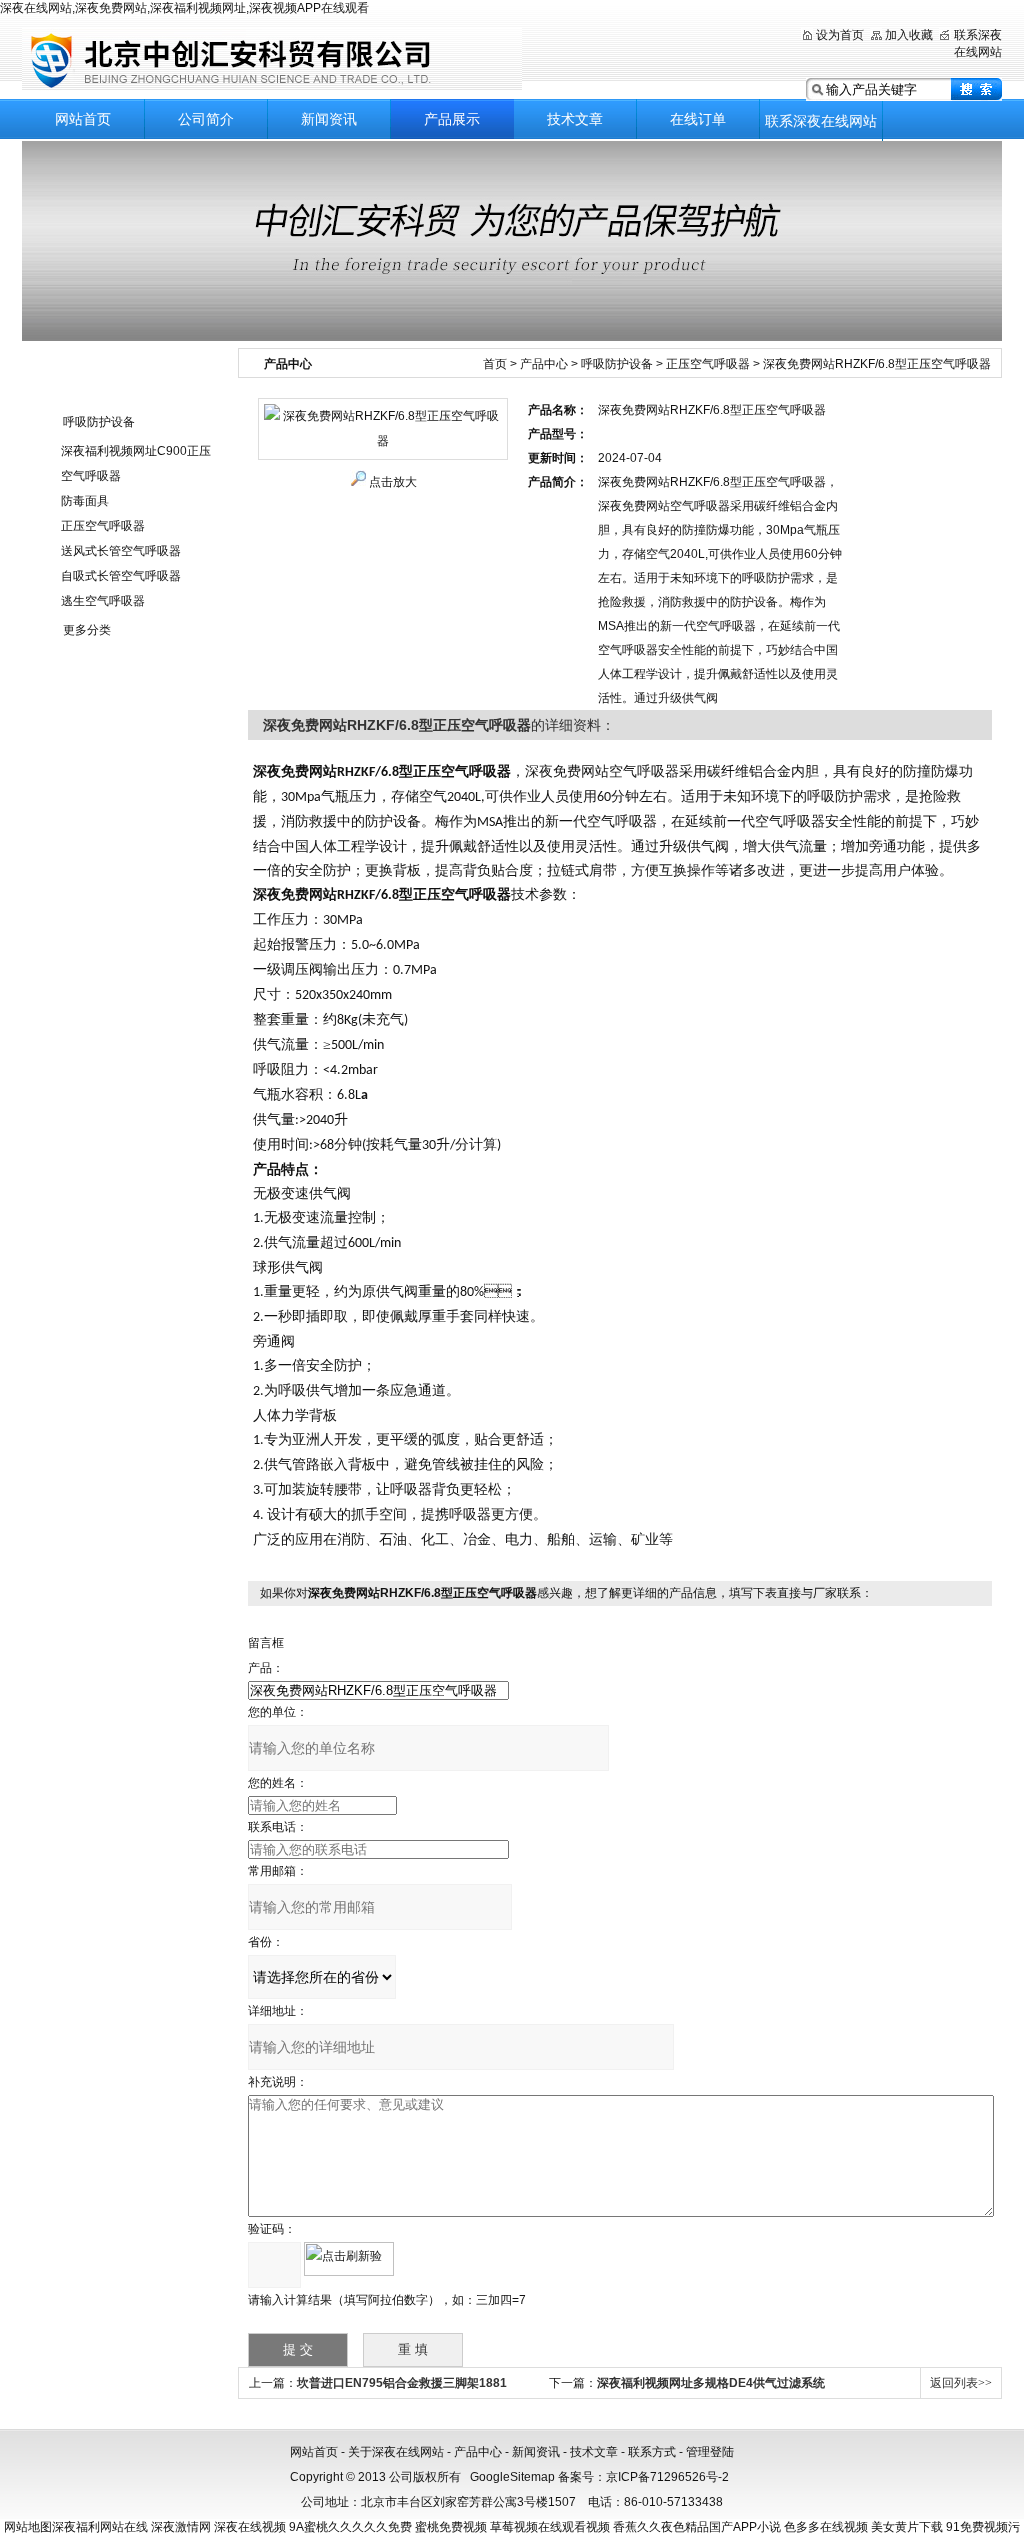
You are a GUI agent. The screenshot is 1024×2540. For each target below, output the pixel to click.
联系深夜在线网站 (821, 121)
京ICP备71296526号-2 (667, 2477)
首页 (495, 364)
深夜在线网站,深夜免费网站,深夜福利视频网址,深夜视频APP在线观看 (184, 8)
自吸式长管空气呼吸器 (121, 576)
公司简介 (206, 119)
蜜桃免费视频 (451, 2527)
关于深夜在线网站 (396, 2452)
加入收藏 (909, 35)
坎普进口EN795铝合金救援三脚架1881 (402, 2383)
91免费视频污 (983, 2527)
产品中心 (544, 364)
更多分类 (87, 630)
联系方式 (652, 2452)
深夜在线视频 (250, 2527)
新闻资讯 (329, 119)
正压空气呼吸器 (103, 526)
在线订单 (698, 119)
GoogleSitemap (512, 2477)
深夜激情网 (181, 2527)
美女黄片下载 (907, 2527)
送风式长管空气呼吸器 (121, 551)
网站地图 (28, 2527)
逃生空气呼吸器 (103, 601)
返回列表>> (961, 2383)
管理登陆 (710, 2452)
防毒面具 (85, 501)
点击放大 (393, 482)
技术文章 (575, 119)
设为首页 (840, 35)
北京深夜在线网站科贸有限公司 (272, 59)
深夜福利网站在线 (100, 2527)
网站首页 (83, 119)
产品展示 (452, 119)
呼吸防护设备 (99, 422)
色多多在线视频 (826, 2527)
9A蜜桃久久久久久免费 (350, 2527)
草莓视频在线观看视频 (550, 2527)
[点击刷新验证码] (349, 2259)
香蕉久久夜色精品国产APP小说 (697, 2527)
